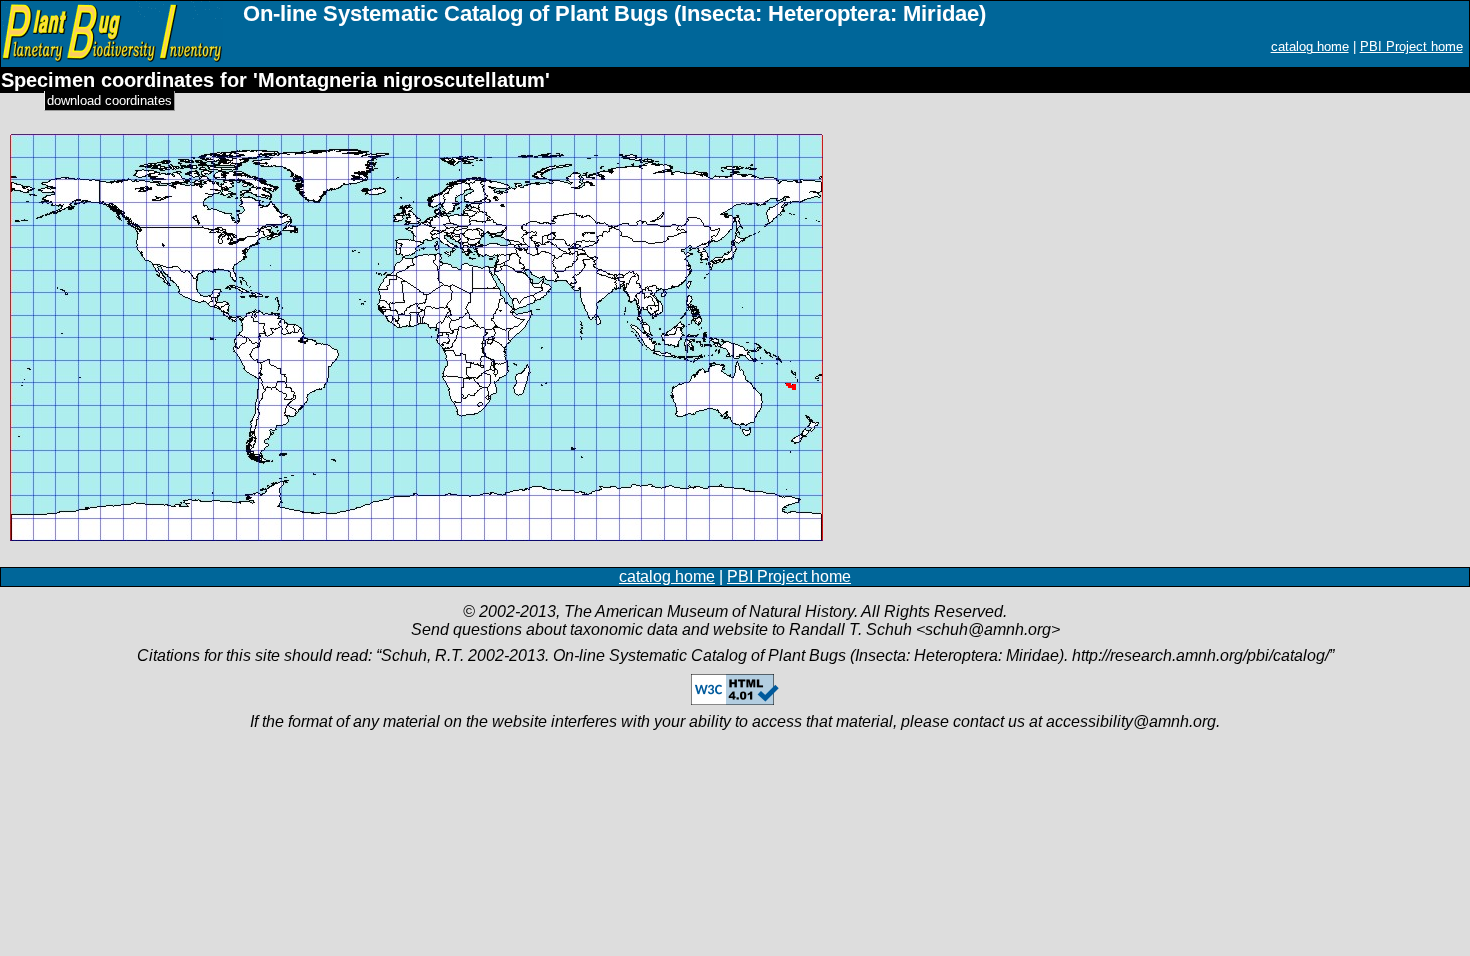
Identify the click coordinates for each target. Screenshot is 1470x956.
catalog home (1310, 46)
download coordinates (109, 100)
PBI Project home (1411, 46)
